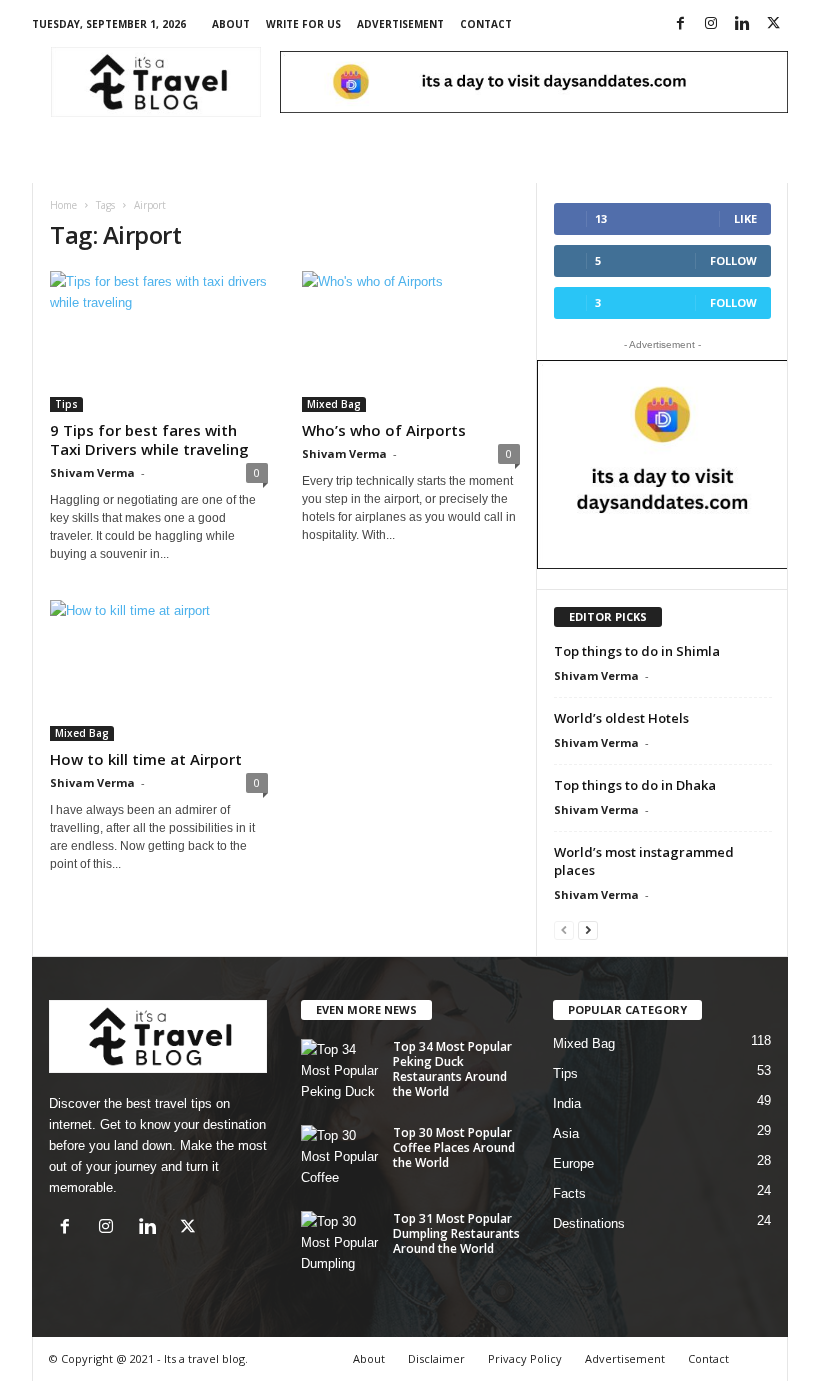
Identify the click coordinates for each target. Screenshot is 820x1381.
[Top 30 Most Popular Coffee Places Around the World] (341, 1155)
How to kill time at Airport (146, 759)
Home (63, 205)
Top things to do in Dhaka (635, 785)
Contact (486, 24)
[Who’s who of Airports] (411, 341)
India (567, 1103)
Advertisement (400, 24)
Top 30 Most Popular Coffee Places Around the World (454, 1147)
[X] (773, 24)
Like (745, 218)
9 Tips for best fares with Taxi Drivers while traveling (149, 439)
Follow (733, 260)
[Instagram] (711, 24)
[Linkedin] (742, 24)
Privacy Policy (525, 1358)
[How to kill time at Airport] (159, 670)
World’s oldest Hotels (621, 718)
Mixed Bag (334, 404)
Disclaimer (436, 1358)
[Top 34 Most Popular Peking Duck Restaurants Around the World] (341, 1069)
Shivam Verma (92, 472)
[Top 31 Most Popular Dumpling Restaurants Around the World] (341, 1241)
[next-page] (588, 929)
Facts (569, 1193)
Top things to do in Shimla (637, 651)
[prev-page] (564, 929)
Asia (566, 1133)
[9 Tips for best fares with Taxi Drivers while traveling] (159, 341)
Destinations (589, 1223)
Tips (66, 404)
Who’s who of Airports (384, 430)
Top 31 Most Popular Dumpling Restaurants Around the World (456, 1233)
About (231, 24)
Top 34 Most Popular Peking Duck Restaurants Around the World (452, 1069)
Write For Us (303, 24)
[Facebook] (680, 24)
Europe (573, 1163)
